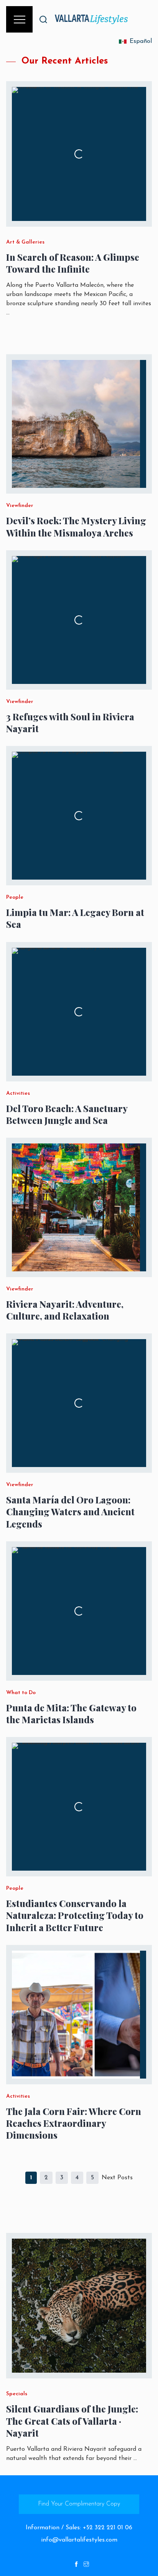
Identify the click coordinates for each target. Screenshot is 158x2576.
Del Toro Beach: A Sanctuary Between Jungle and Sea (67, 1114)
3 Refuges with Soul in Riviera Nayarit (70, 723)
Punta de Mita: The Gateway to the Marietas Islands (71, 1714)
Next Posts (117, 2178)
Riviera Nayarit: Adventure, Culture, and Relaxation (65, 1310)
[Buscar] (43, 19)
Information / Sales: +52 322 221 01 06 (79, 2528)
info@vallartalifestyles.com (79, 2540)
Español (141, 41)
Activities (18, 1094)
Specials (17, 2394)
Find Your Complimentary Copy (79, 2504)
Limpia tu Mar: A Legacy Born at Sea (75, 918)
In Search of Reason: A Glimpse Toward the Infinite (73, 263)
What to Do (21, 1693)
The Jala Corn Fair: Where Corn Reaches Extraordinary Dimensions (74, 2123)
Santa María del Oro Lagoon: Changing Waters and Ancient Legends (70, 1512)
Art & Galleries (25, 242)
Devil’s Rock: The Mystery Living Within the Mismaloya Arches (76, 527)
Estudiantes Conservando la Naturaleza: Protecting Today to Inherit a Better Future (75, 1915)
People (15, 898)
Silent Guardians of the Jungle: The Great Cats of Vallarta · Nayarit (72, 2421)
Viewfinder (20, 506)
